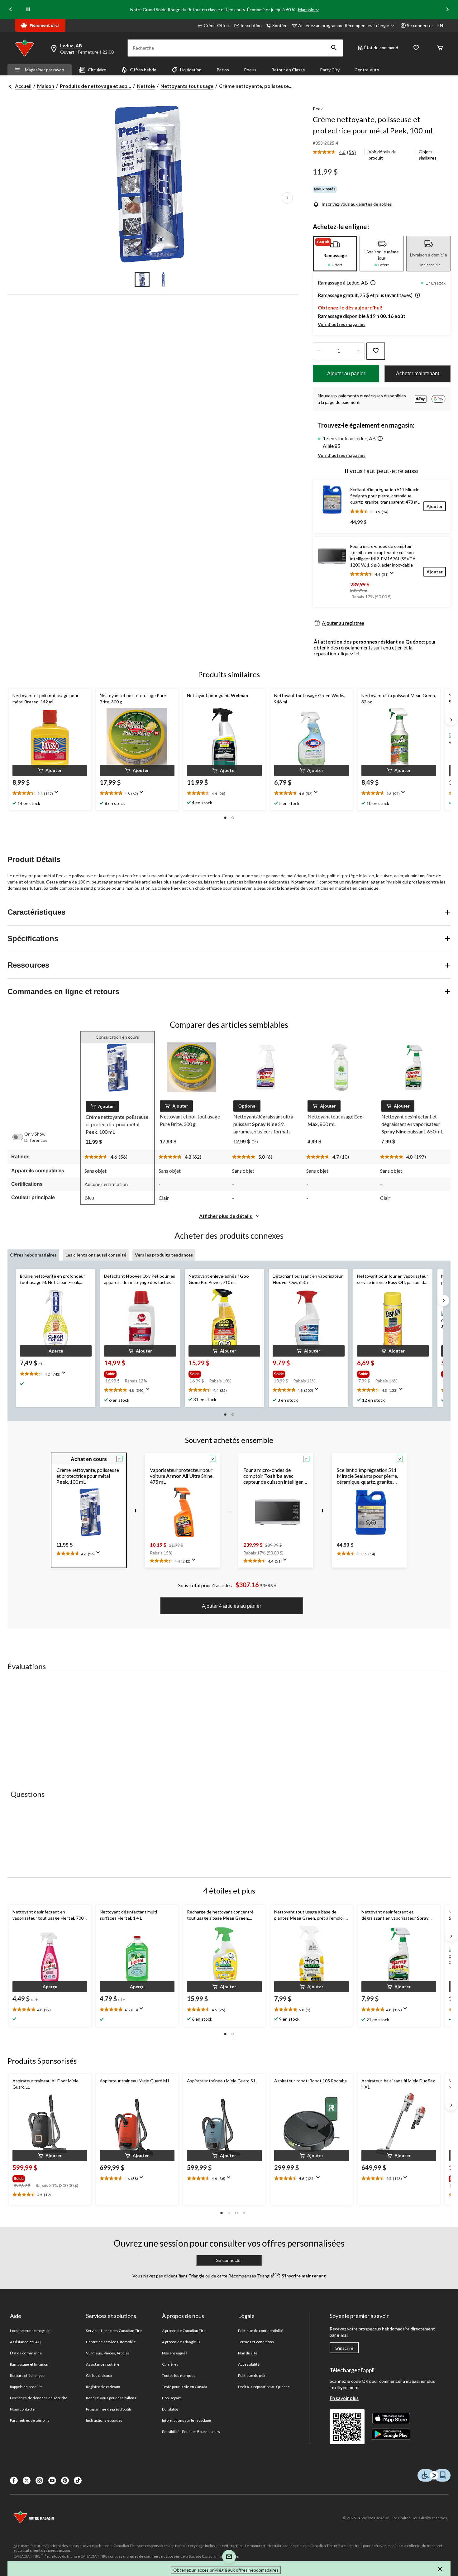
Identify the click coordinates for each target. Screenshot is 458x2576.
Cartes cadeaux (99, 2375)
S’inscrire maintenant (303, 2276)
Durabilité (170, 2409)
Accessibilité (249, 2364)
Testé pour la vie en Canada (185, 2387)
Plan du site (248, 2353)
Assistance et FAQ (25, 2342)
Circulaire (97, 70)
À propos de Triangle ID (181, 2342)
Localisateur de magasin (30, 2331)
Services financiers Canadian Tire (114, 2331)
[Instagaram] (39, 2480)
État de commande (26, 2353)
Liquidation (191, 70)
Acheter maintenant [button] (417, 373)
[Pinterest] (65, 2480)
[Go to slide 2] (163, 280)
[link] (337, 152)
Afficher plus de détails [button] (226, 1216)
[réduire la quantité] (359, 351)
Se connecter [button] (420, 25)
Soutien (280, 25)
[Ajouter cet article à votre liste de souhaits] (376, 351)
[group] (137, 1373)
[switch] (21, 1137)
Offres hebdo (143, 70)
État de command (381, 48)
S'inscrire (344, 2348)
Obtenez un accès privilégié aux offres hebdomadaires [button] (226, 2570)
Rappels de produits (26, 2387)
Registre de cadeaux (103, 2387)
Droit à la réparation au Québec (264, 2387)
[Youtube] (52, 2480)
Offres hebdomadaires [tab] (33, 1255)
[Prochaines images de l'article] (287, 198)
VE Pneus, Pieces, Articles (108, 2353)
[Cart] (440, 48)
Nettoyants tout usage (187, 86)
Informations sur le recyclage (186, 2420)
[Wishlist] (416, 48)
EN (440, 25)
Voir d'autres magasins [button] (342, 324)
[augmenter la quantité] (319, 351)
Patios (223, 70)
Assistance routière (103, 2364)
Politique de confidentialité (261, 2331)
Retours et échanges (27, 2375)
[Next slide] (447, 10)
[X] (27, 2480)
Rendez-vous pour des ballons (111, 2398)
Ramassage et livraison (29, 2364)
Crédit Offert (217, 25)
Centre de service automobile (111, 2342)
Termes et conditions (256, 2342)
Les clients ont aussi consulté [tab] (96, 1255)
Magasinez (308, 10)
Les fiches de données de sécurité (39, 2398)
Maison (46, 86)
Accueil (23, 86)
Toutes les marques (179, 2375)
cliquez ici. (349, 653)
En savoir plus (344, 2398)
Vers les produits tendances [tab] (164, 1255)
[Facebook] (14, 2480)
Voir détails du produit (382, 155)
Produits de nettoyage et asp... (95, 86)
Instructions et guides (104, 2420)
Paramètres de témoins (30, 2420)
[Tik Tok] (78, 2480)
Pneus (250, 70)
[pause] (28, 10)
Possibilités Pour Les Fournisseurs (191, 2432)
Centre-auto (367, 70)
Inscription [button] (251, 25)
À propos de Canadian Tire (184, 2331)
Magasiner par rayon (45, 70)
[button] (334, 48)
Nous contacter (23, 2409)
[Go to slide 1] (142, 280)
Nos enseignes (175, 2353)
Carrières (170, 2364)
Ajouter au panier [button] (346, 373)
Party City (330, 70)
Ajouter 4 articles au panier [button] (231, 1606)
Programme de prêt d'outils (109, 2409)
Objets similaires (428, 155)
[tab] (335, 254)
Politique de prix (252, 2375)
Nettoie (146, 86)
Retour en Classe (288, 70)
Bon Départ (171, 2398)
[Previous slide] (11, 10)
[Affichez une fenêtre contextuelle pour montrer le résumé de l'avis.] (393, 575)
